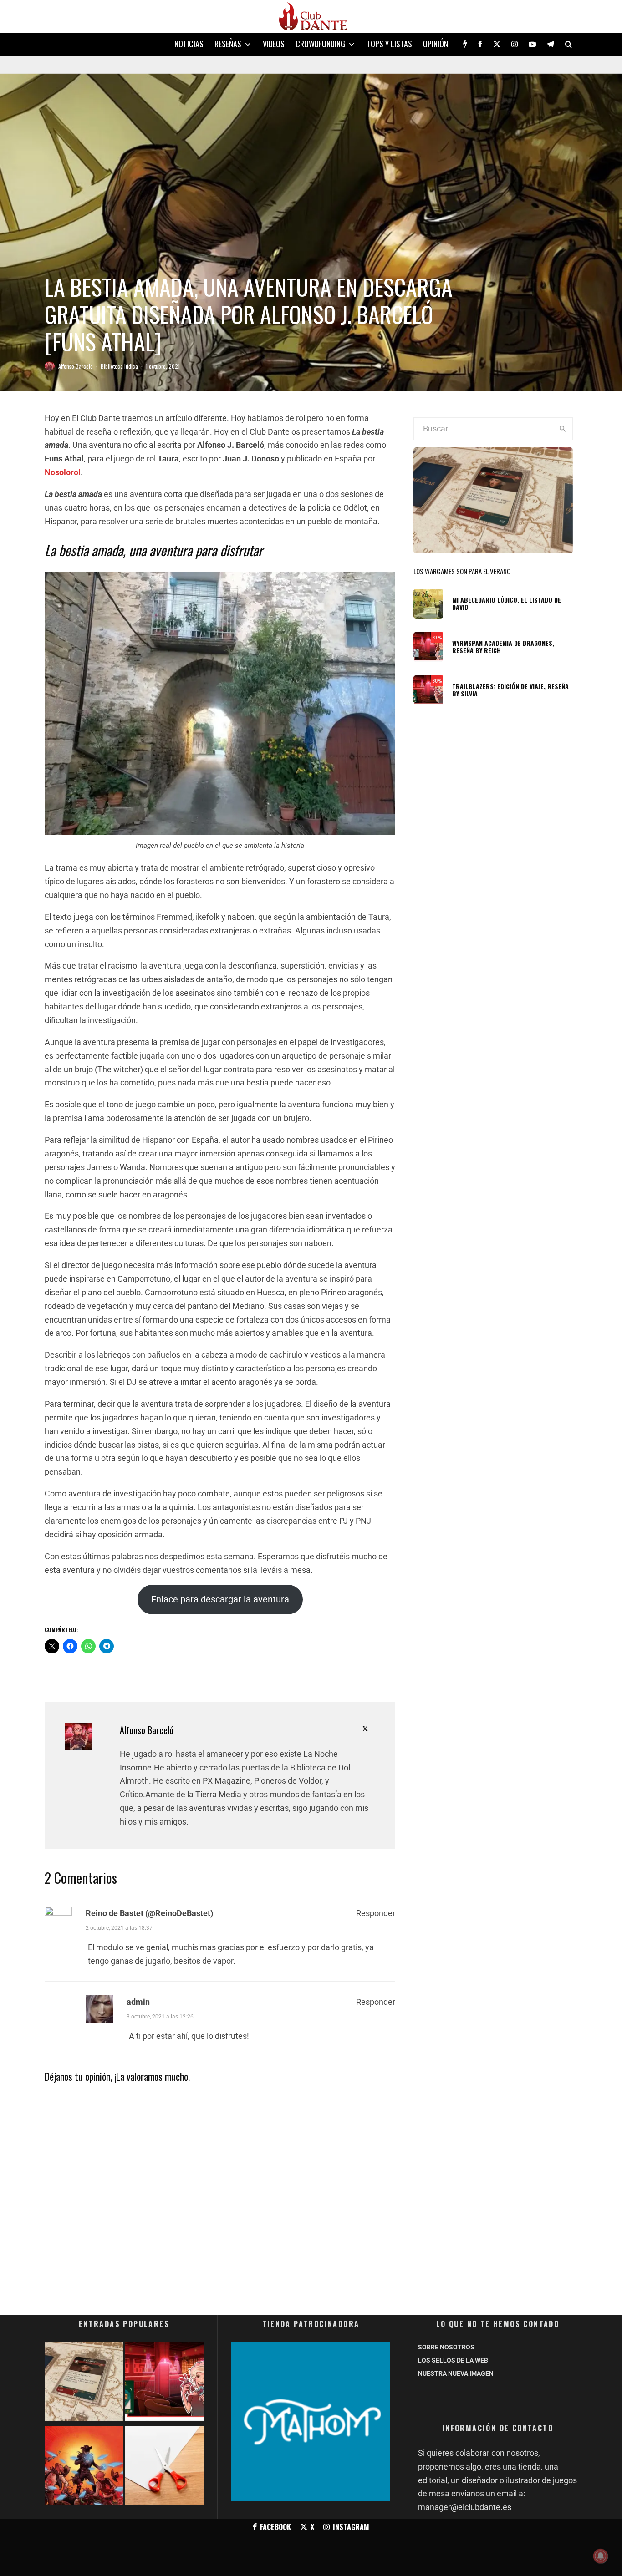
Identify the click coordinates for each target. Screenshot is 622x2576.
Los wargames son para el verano (462, 571)
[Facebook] (480, 44)
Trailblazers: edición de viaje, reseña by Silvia (510, 690)
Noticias (189, 44)
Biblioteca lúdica (119, 366)
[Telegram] (551, 44)
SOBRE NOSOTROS (446, 2347)
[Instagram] (515, 44)
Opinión (436, 44)
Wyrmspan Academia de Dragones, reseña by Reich (503, 647)
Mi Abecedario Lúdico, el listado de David (507, 604)
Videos (274, 44)
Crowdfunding (320, 44)
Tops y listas (389, 44)
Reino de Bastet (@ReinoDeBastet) (149, 1913)
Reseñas (228, 44)
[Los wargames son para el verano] (84, 2383)
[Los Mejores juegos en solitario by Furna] (84, 2467)
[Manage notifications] (601, 2556)
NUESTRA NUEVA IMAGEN (456, 2373)
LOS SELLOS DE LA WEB (453, 2360)
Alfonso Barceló (76, 366)
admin (138, 2002)
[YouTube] (532, 44)
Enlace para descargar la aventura (220, 1599)
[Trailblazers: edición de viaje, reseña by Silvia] (165, 2383)
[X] (497, 44)
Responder (376, 1913)
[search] (563, 429)
